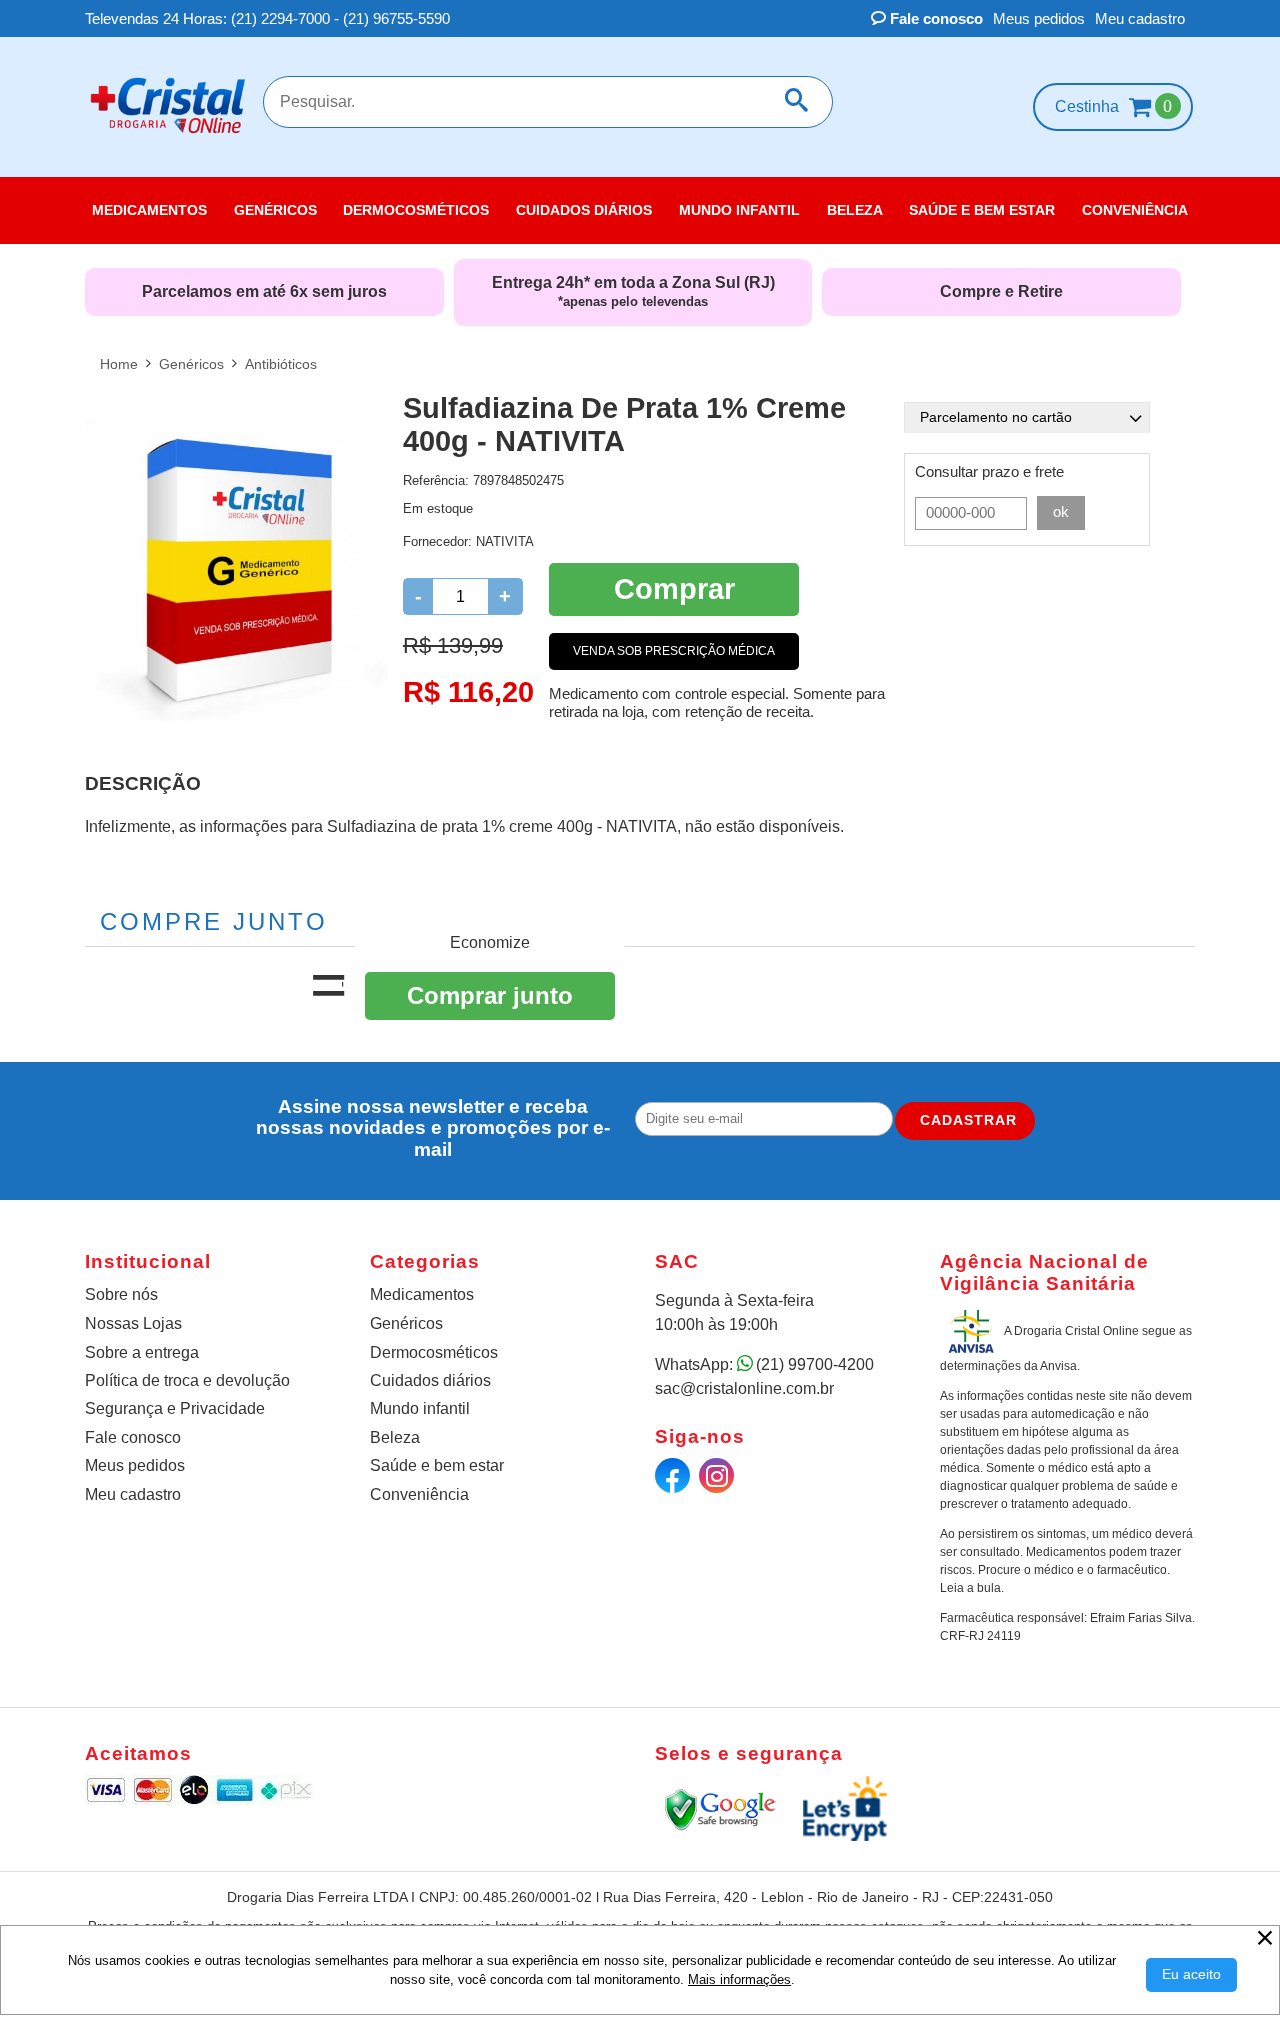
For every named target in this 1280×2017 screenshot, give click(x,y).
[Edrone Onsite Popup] (640, 1008)
